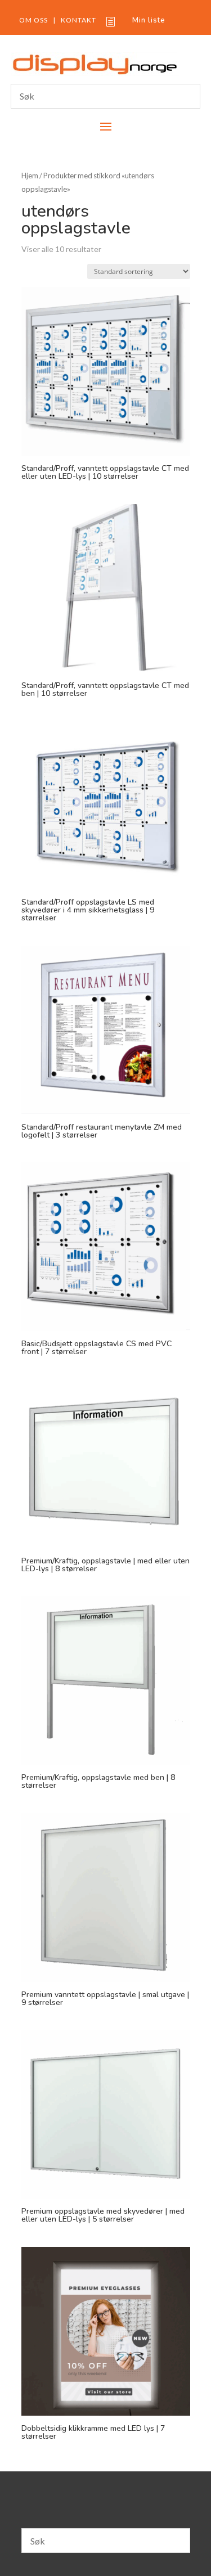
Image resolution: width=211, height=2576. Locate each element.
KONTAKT (78, 20)
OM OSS (33, 20)
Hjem (30, 176)
